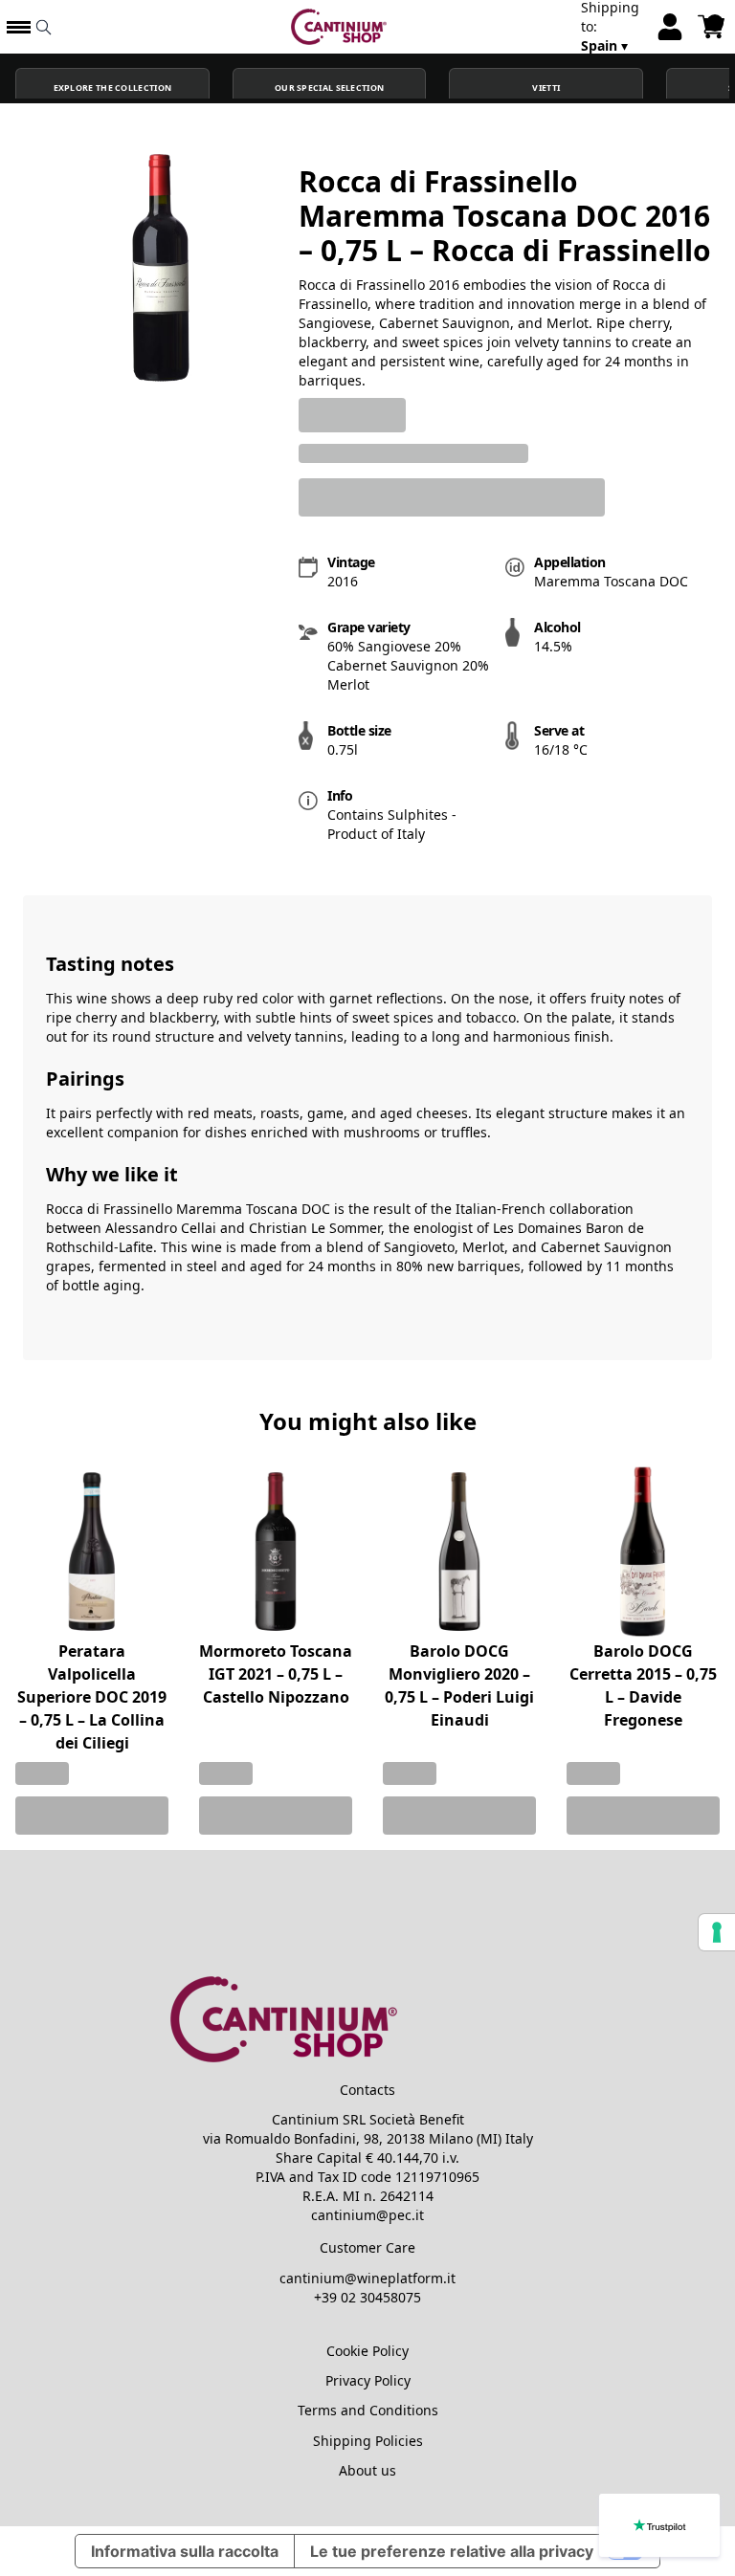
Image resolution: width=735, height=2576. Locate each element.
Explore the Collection (113, 88)
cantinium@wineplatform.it (367, 2278)
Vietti (546, 88)
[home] (339, 27)
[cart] (711, 27)
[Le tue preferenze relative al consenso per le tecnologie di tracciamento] (717, 1932)
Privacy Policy (368, 2380)
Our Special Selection (329, 88)
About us (367, 2470)
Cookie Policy (367, 2351)
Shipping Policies (368, 2441)
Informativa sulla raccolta (185, 2551)
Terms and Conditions (368, 2410)
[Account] (670, 27)
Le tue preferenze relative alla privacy (452, 2551)
